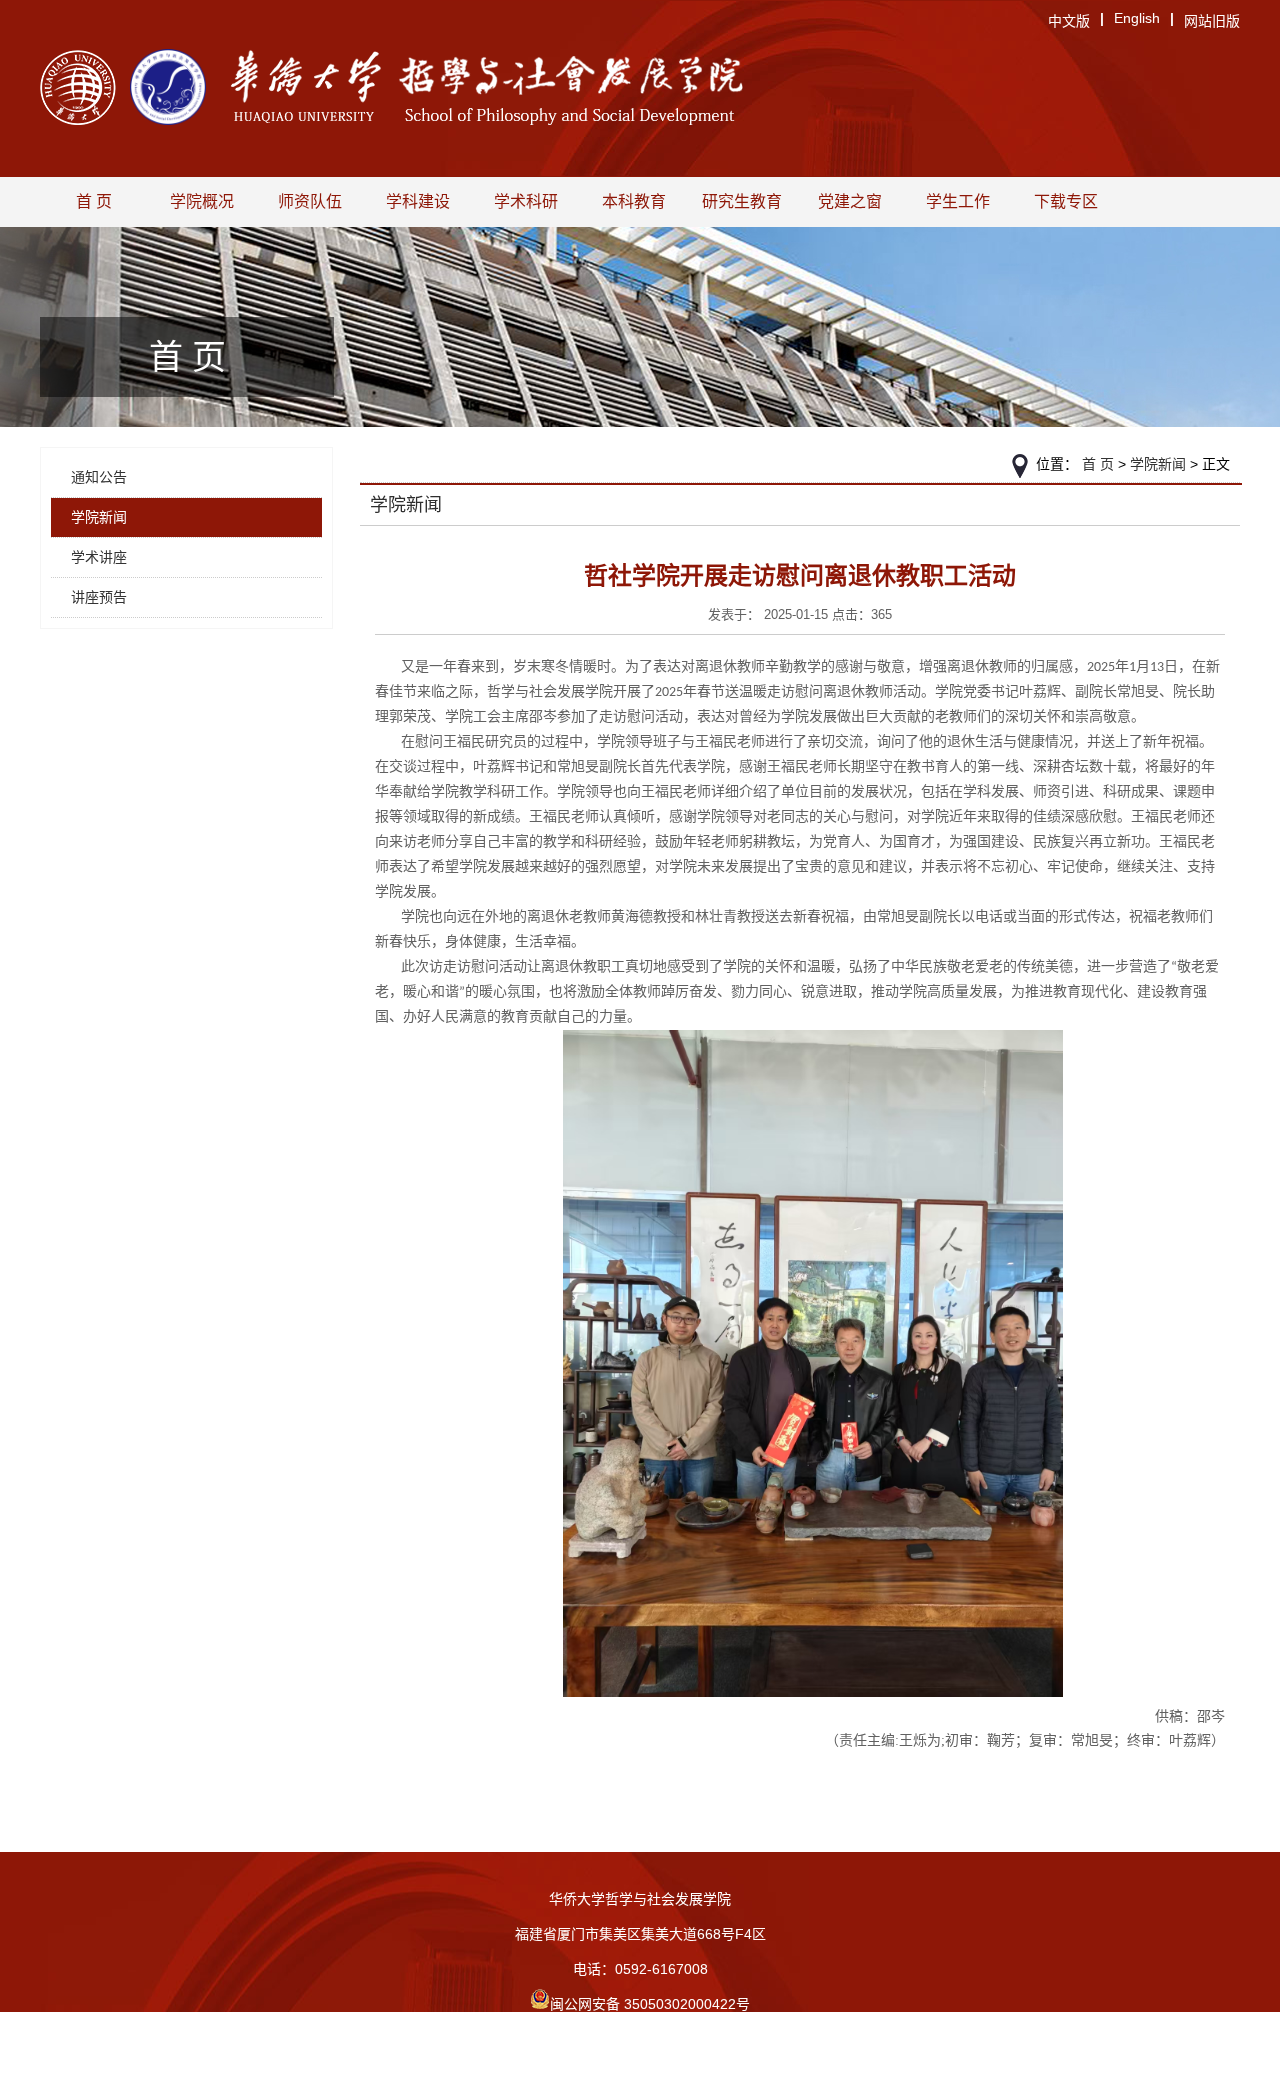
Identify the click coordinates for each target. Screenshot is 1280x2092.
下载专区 (1066, 201)
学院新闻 (99, 517)
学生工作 (958, 201)
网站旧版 (1212, 21)
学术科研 (526, 201)
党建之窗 (850, 201)
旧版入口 (640, 2074)
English (1137, 18)
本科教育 (634, 201)
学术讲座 (99, 557)
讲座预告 (99, 597)
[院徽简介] (168, 88)
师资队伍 (310, 201)
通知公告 (99, 477)
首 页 (94, 201)
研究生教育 (742, 201)
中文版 (1069, 21)
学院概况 (202, 201)
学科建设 (418, 201)
